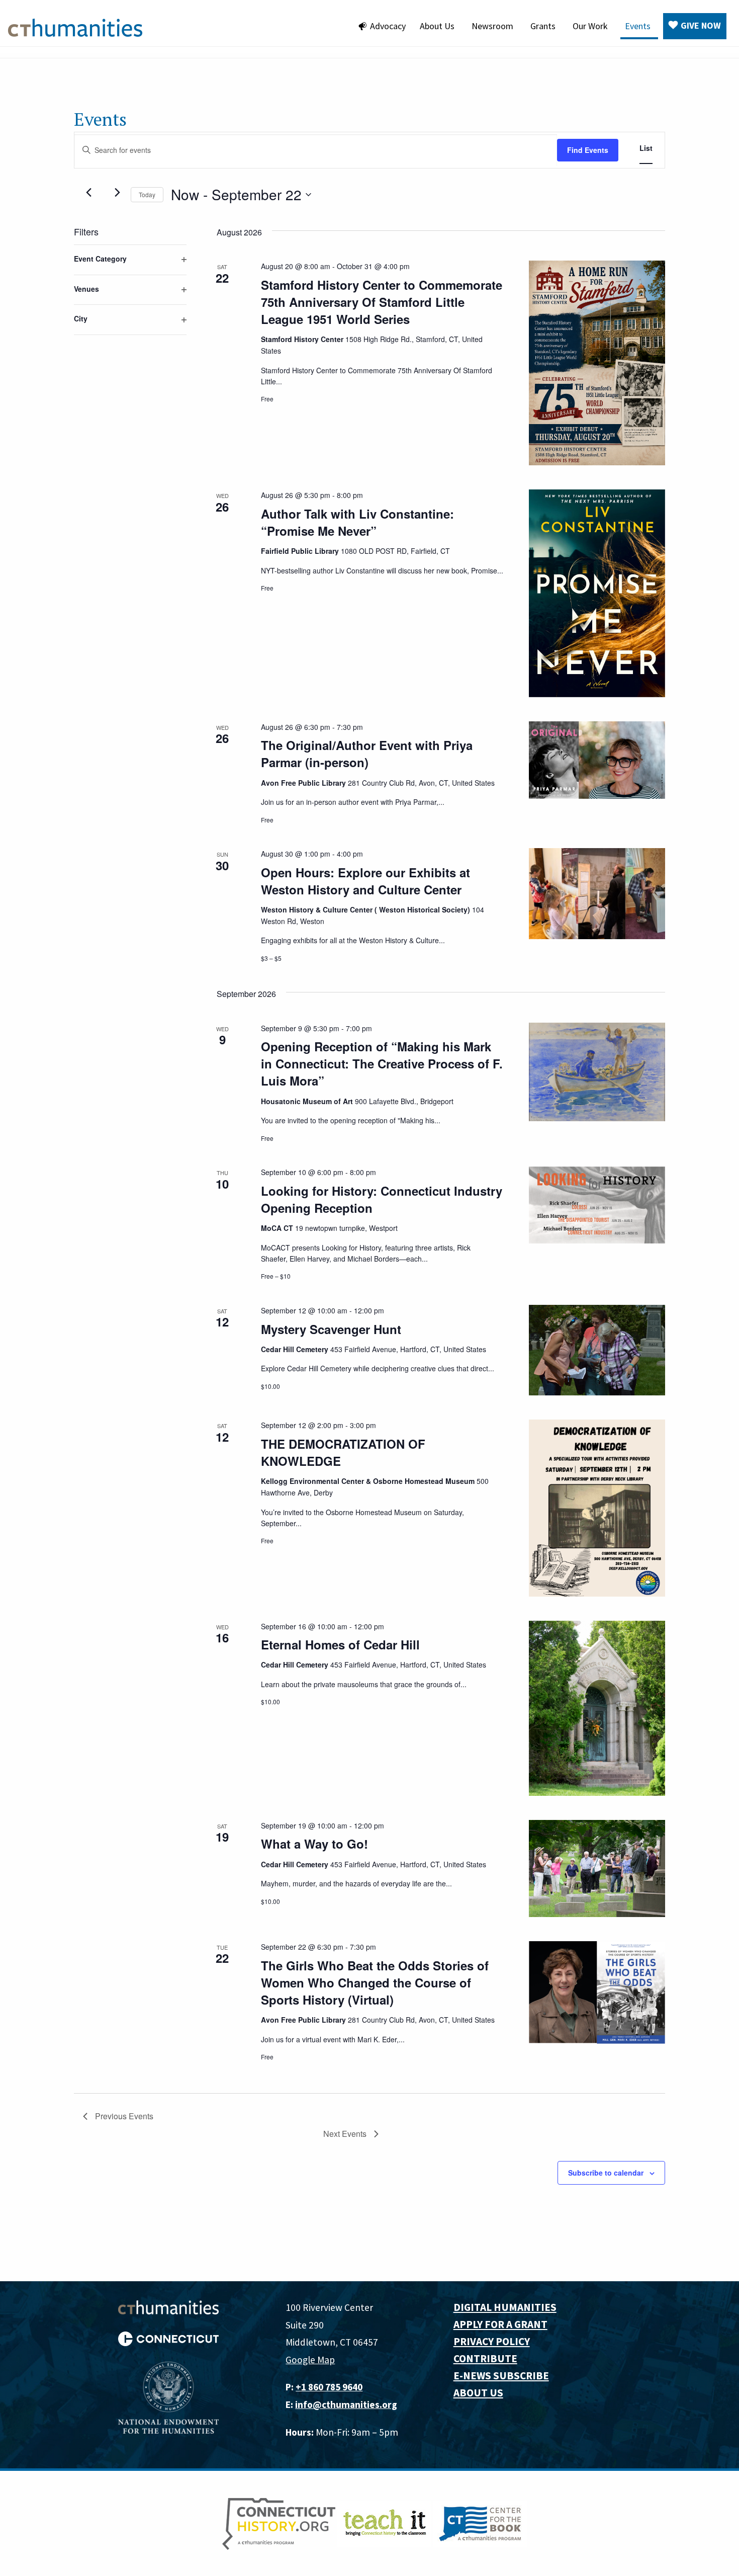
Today (147, 194)
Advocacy (388, 26)
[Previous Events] (89, 193)
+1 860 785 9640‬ (329, 2387)
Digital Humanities (505, 2307)
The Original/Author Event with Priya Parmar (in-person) (367, 754)
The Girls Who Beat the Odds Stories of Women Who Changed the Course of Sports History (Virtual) (375, 1982)
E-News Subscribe (501, 2376)
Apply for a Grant (500, 2324)
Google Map (310, 2360)
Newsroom (492, 26)
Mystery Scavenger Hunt (331, 1329)
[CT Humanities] (75, 27)
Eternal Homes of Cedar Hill (340, 1644)
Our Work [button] (590, 26)
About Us (437, 26)
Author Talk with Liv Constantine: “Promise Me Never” (357, 522)
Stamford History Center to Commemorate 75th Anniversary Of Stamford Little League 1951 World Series (382, 302)
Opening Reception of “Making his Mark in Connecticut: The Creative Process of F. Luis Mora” (382, 1063)
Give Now (701, 25)
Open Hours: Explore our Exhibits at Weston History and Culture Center (365, 881)
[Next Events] (117, 193)
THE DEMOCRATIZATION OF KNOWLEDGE (343, 1452)
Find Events (588, 150)
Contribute (485, 2358)
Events (638, 26)
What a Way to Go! (314, 1844)
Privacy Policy (492, 2341)
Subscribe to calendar (606, 2173)
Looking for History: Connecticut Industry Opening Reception (382, 1199)
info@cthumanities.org (346, 2404)
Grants (543, 26)
